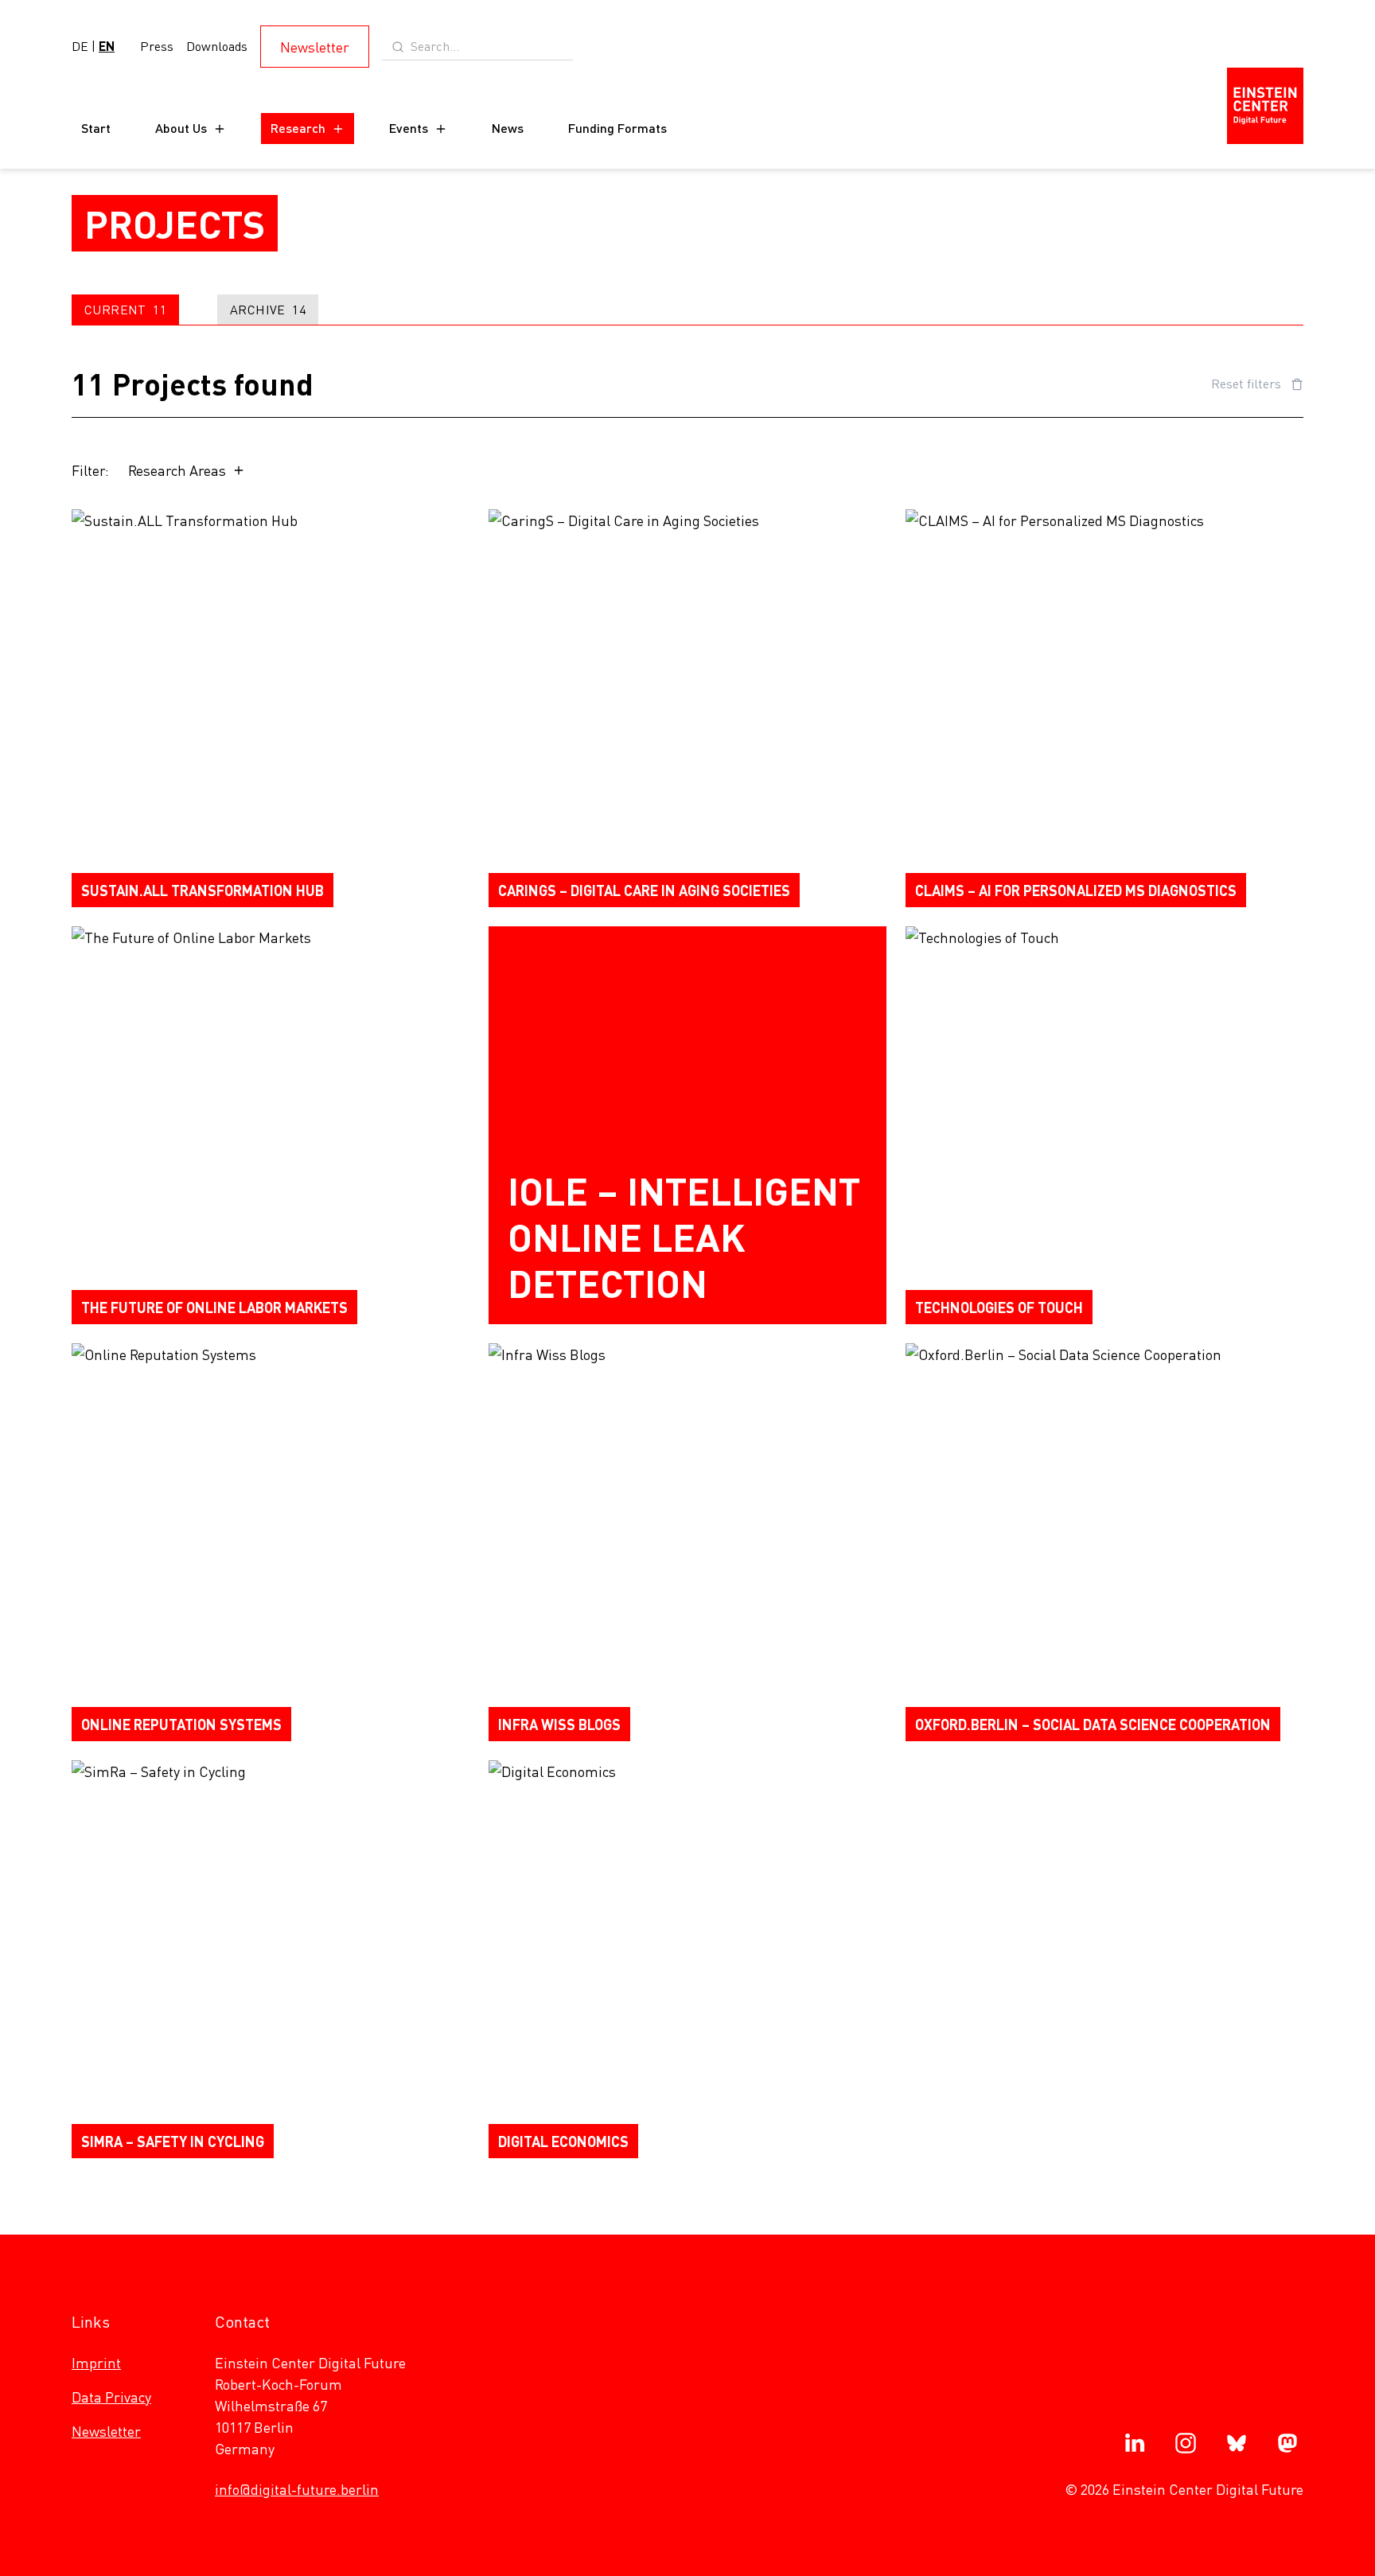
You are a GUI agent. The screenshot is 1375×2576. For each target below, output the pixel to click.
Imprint (96, 2362)
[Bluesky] (1237, 2443)
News (508, 128)
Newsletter (315, 47)
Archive (268, 309)
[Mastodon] (1287, 2443)
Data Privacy (111, 2397)
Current (125, 309)
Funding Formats (617, 128)
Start (96, 128)
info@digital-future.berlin (297, 2489)
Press (157, 46)
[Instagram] (1186, 2443)
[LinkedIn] (1135, 2443)
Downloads (217, 46)
